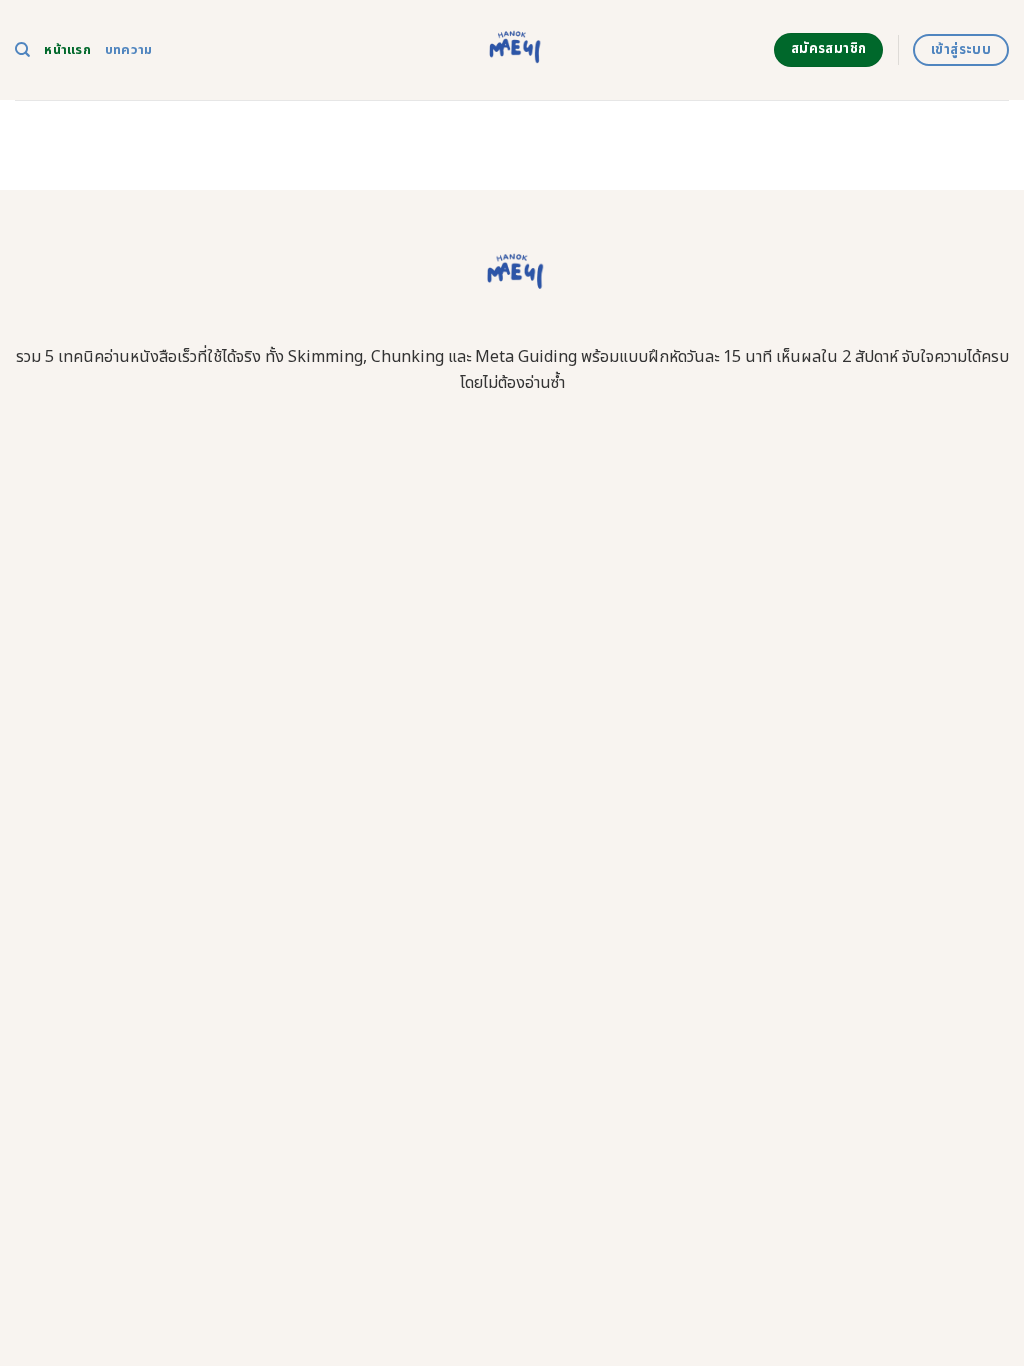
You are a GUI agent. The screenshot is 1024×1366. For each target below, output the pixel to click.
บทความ (129, 50)
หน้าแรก (67, 50)
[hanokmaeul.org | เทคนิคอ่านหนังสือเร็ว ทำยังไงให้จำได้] (512, 50)
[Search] (22, 50)
